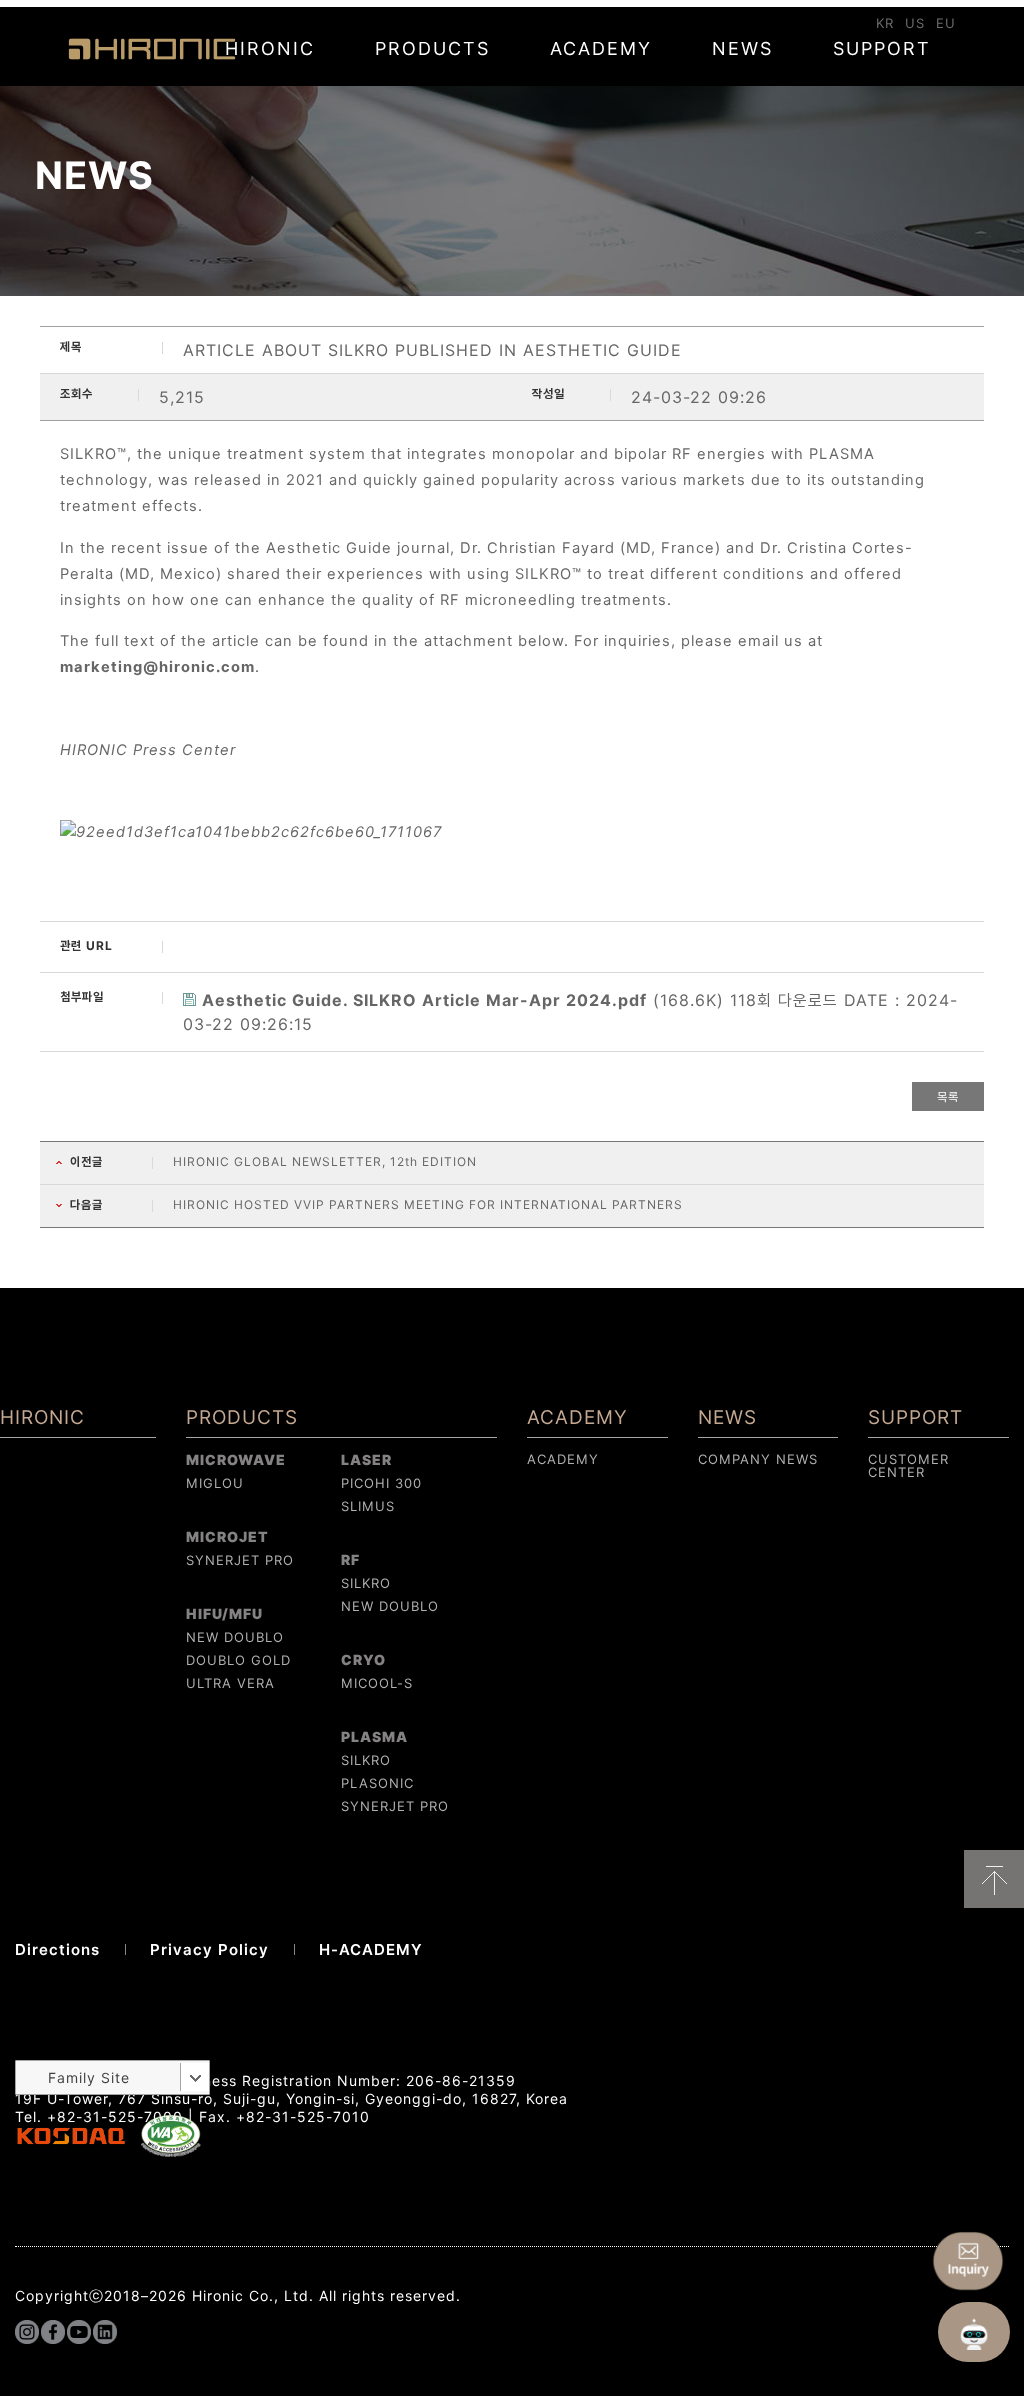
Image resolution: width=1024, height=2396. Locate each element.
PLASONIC (377, 1783)
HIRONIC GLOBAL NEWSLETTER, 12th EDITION (325, 1161)
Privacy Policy (209, 1949)
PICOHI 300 (381, 1483)
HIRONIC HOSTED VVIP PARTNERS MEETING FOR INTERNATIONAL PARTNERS (428, 1204)
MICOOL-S (377, 1683)
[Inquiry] (968, 2261)
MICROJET (227, 1536)
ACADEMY (601, 48)
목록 (948, 1096)
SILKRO (366, 1583)
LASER (366, 1459)
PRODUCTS (432, 48)
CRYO (363, 1659)
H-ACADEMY (371, 1949)
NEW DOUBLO (235, 1637)
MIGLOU (215, 1483)
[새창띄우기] (171, 2152)
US (915, 23)
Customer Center (908, 1465)
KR (885, 23)
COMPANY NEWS (758, 1459)
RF (350, 1559)
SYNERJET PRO (240, 1560)
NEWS (742, 48)
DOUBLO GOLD (238, 1660)
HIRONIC (152, 49)
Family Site (89, 2077)
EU (946, 23)
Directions (57, 1949)
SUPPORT (882, 48)
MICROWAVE (236, 1459)
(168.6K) (466, 1000)
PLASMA (374, 1736)
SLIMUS (368, 1506)
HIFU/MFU (224, 1613)
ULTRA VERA (230, 1683)
